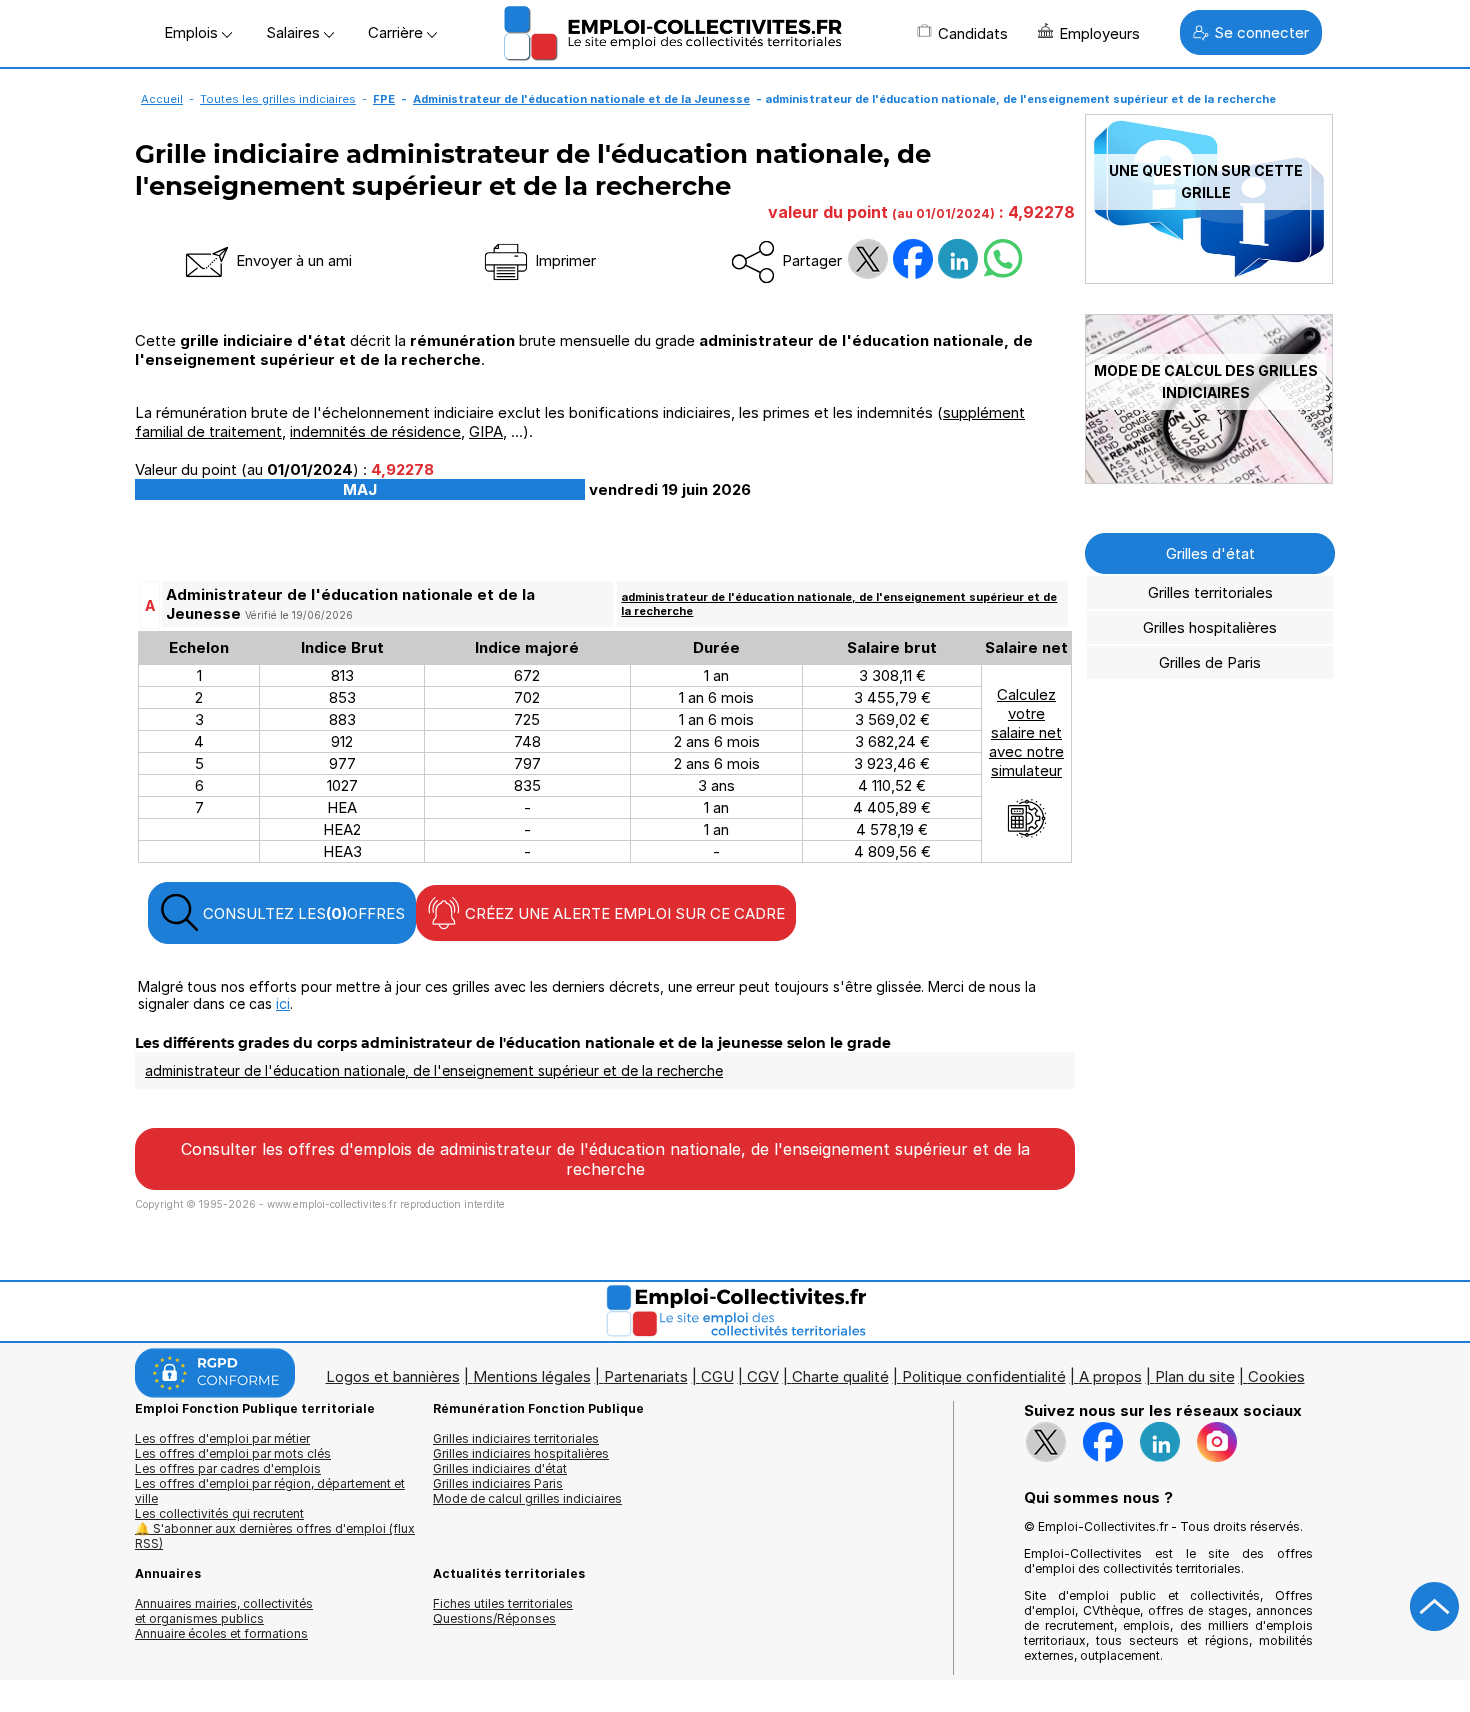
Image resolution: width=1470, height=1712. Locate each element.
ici (283, 1003)
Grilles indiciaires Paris (498, 1483)
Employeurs (1099, 33)
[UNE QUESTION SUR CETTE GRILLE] (1209, 278)
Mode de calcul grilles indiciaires (527, 1498)
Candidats (973, 33)
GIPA (486, 431)
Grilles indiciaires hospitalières (521, 1453)
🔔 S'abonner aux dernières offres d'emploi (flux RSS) (275, 1536)
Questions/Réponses (494, 1618)
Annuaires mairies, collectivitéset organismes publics (224, 1611)
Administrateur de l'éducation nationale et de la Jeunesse (581, 99)
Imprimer (563, 260)
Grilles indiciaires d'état (500, 1468)
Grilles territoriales (1210, 592)
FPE (384, 99)
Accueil (162, 99)
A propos (1110, 1376)
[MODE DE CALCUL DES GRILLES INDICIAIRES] (1209, 478)
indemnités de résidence (375, 431)
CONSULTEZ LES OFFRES (302, 913)
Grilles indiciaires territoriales (516, 1438)
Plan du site (1195, 1376)
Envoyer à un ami (292, 260)
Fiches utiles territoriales (503, 1603)
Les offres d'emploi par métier (222, 1438)
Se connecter (1261, 32)
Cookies (1276, 1376)
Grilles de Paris (1210, 662)
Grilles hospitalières (1210, 627)
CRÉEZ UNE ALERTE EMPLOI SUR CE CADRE (623, 913)
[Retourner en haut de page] (1435, 1607)
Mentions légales (532, 1376)
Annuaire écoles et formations (221, 1633)
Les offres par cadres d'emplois (228, 1468)
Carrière (397, 32)
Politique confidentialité (984, 1376)
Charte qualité (840, 1376)
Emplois (193, 32)
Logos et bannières (393, 1376)
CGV (763, 1376)
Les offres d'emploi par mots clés (233, 1453)
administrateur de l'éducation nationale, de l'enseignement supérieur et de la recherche (434, 1070)
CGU (717, 1376)
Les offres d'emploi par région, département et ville (270, 1491)
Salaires (295, 32)
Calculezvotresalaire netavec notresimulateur (1026, 732)
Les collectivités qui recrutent (219, 1513)
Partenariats (646, 1376)
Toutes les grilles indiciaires (278, 99)
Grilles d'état (1210, 553)
